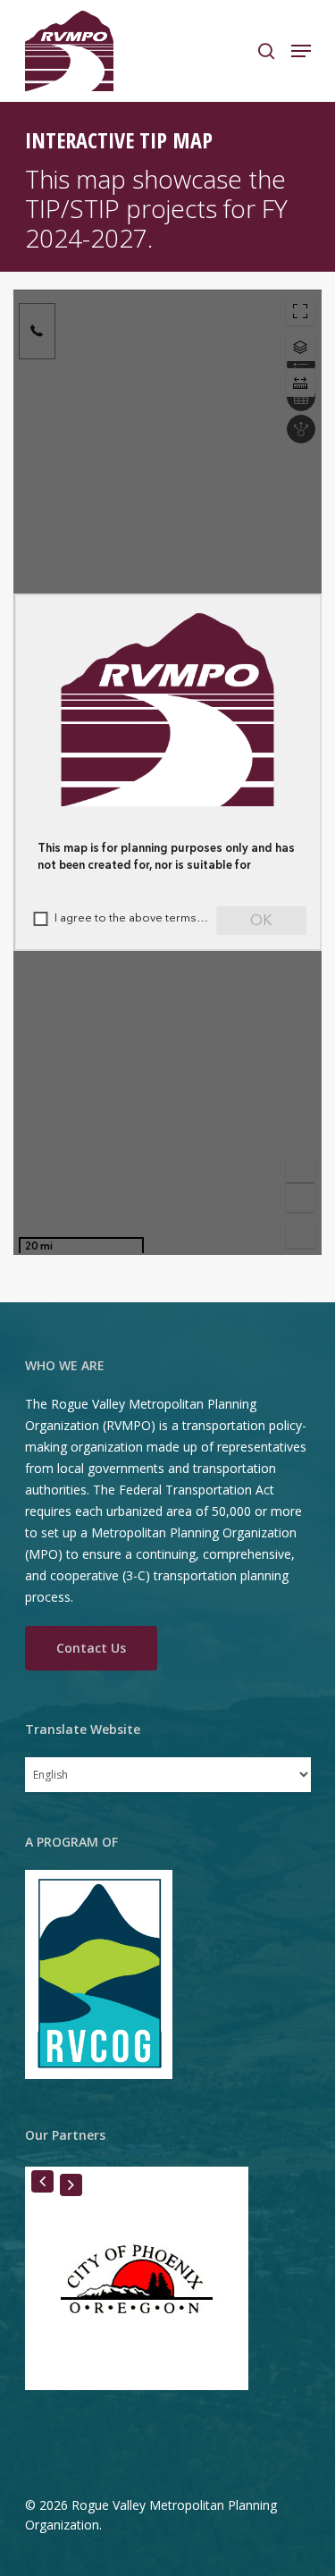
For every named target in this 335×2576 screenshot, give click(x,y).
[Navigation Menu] (301, 51)
